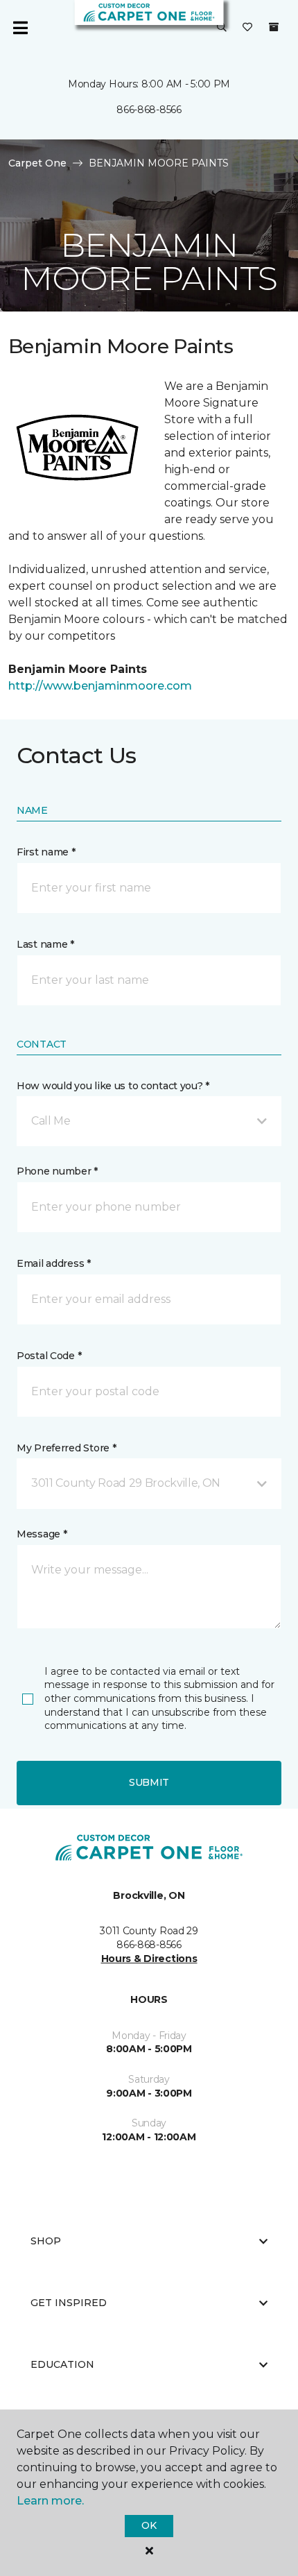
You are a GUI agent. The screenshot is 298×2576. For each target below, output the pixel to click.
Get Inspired (69, 2303)
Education (62, 2364)
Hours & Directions (149, 1959)
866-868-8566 (149, 110)
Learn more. (50, 2501)
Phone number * (57, 1171)
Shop (46, 2241)
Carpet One (37, 163)
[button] (222, 28)
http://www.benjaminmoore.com (100, 686)
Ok (149, 2525)
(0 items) (274, 27)
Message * (42, 1534)
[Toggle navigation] (20, 28)
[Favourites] (247, 28)
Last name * (45, 944)
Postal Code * (49, 1356)
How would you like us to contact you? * (113, 1086)
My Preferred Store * (66, 1448)
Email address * (54, 1263)
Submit (149, 1782)
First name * (46, 852)
